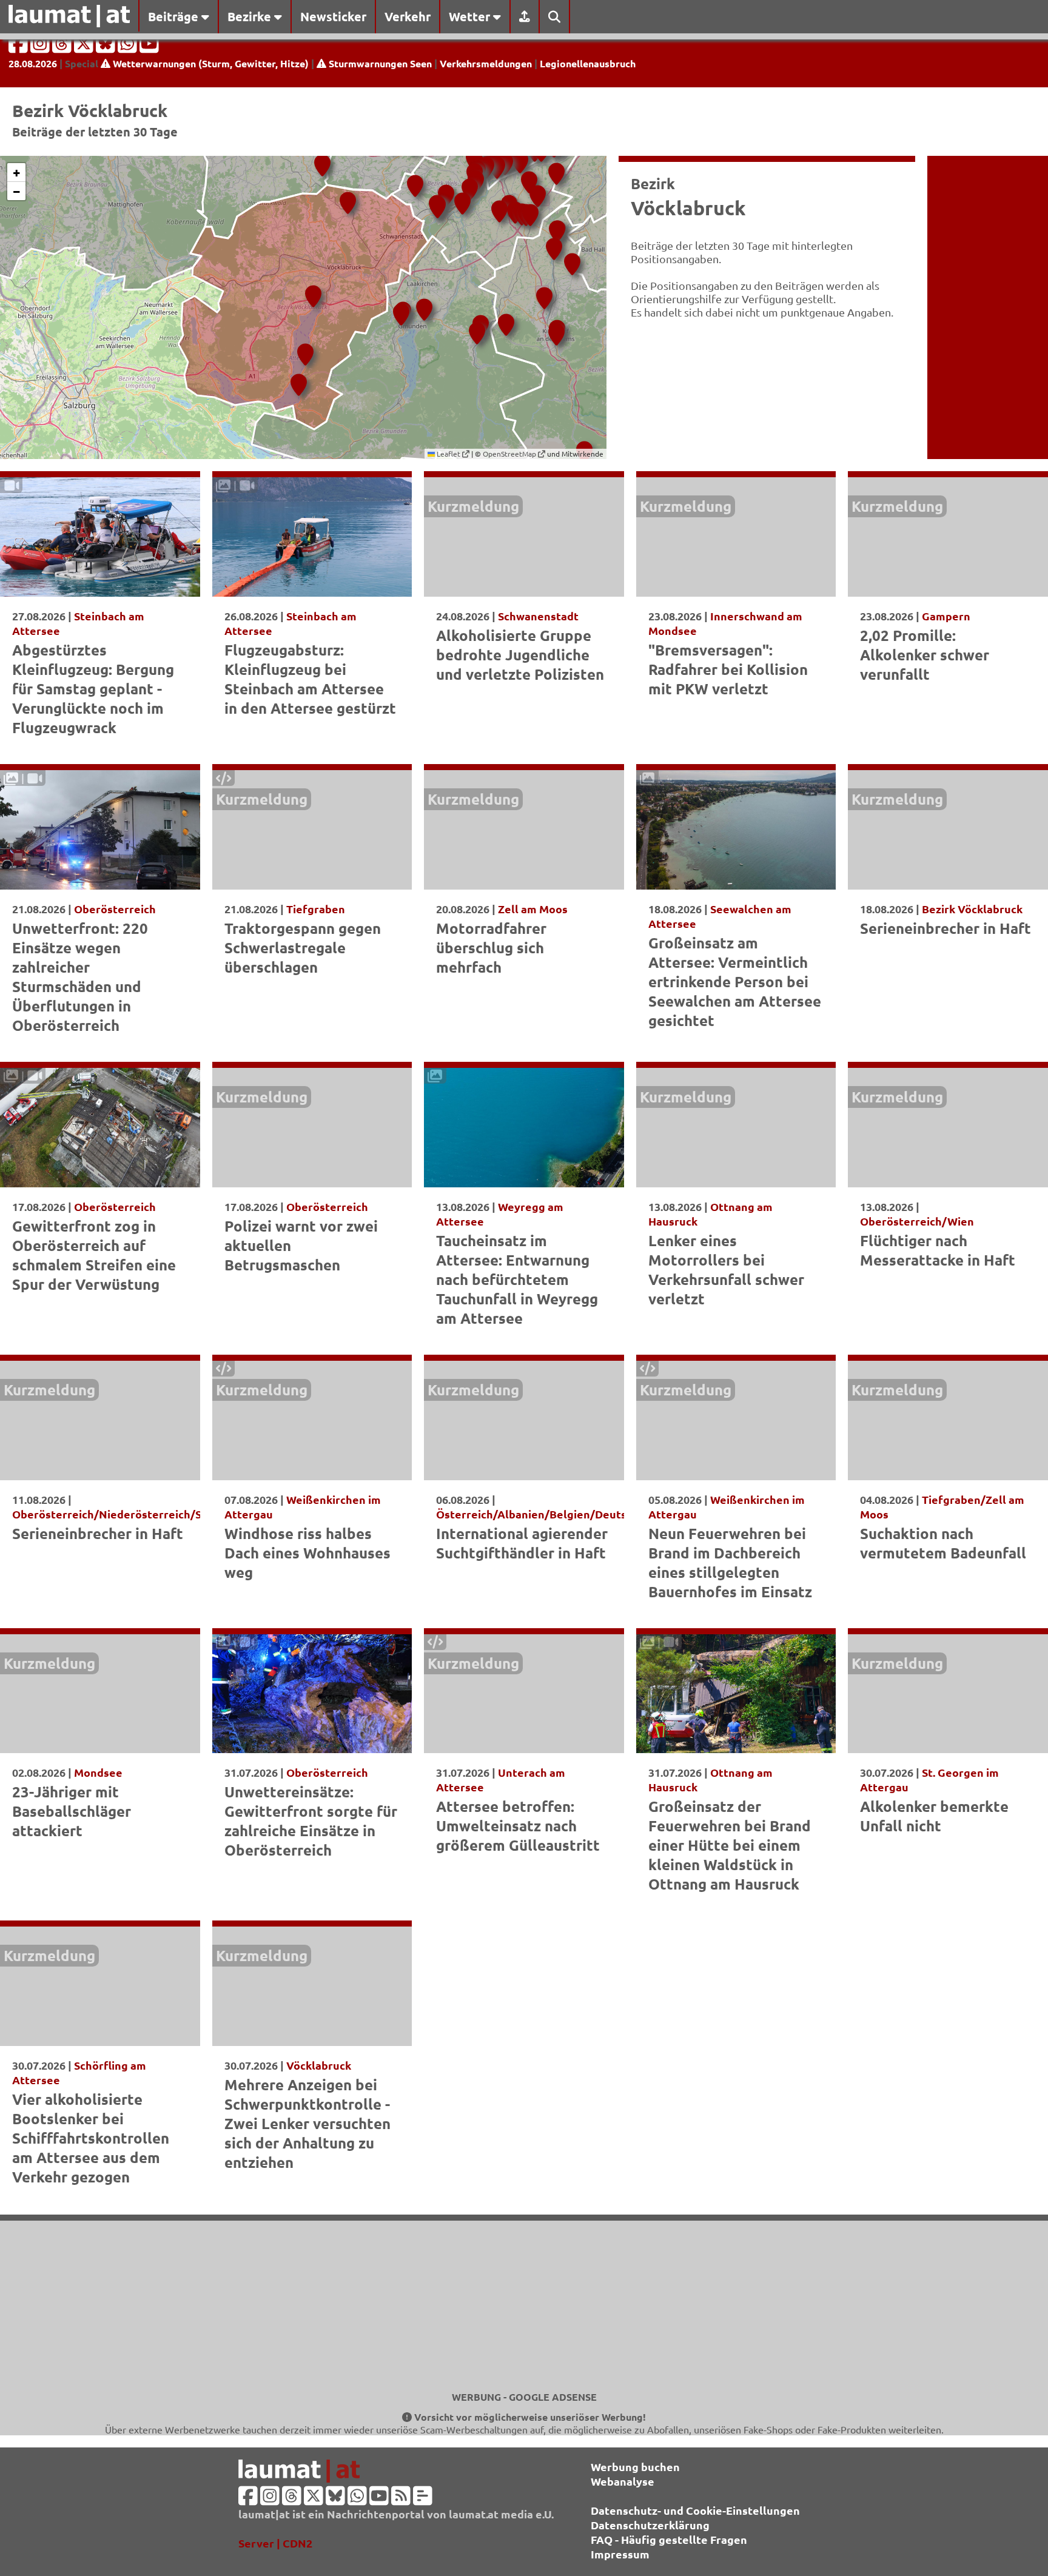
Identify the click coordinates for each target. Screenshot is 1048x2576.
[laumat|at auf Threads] (63, 47)
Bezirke (251, 16)
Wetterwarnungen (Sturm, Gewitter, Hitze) (210, 63)
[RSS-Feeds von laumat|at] (401, 2499)
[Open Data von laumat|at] (423, 2499)
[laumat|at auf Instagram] (41, 47)
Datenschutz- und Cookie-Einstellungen (695, 2510)
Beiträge (175, 16)
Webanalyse (623, 2481)
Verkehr (408, 16)
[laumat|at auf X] (85, 47)
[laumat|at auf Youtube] (149, 47)
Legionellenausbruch (588, 63)
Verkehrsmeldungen (486, 63)
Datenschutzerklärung (650, 2525)
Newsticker (333, 16)
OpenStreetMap (510, 454)
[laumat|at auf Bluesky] (107, 47)
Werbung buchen (635, 2467)
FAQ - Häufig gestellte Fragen (669, 2539)
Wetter (471, 16)
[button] (468, 185)
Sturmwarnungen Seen (379, 63)
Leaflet (448, 454)
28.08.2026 (33, 63)
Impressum (620, 2554)
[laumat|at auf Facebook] (19, 47)
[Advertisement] (524, 2306)
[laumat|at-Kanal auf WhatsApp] (129, 47)
